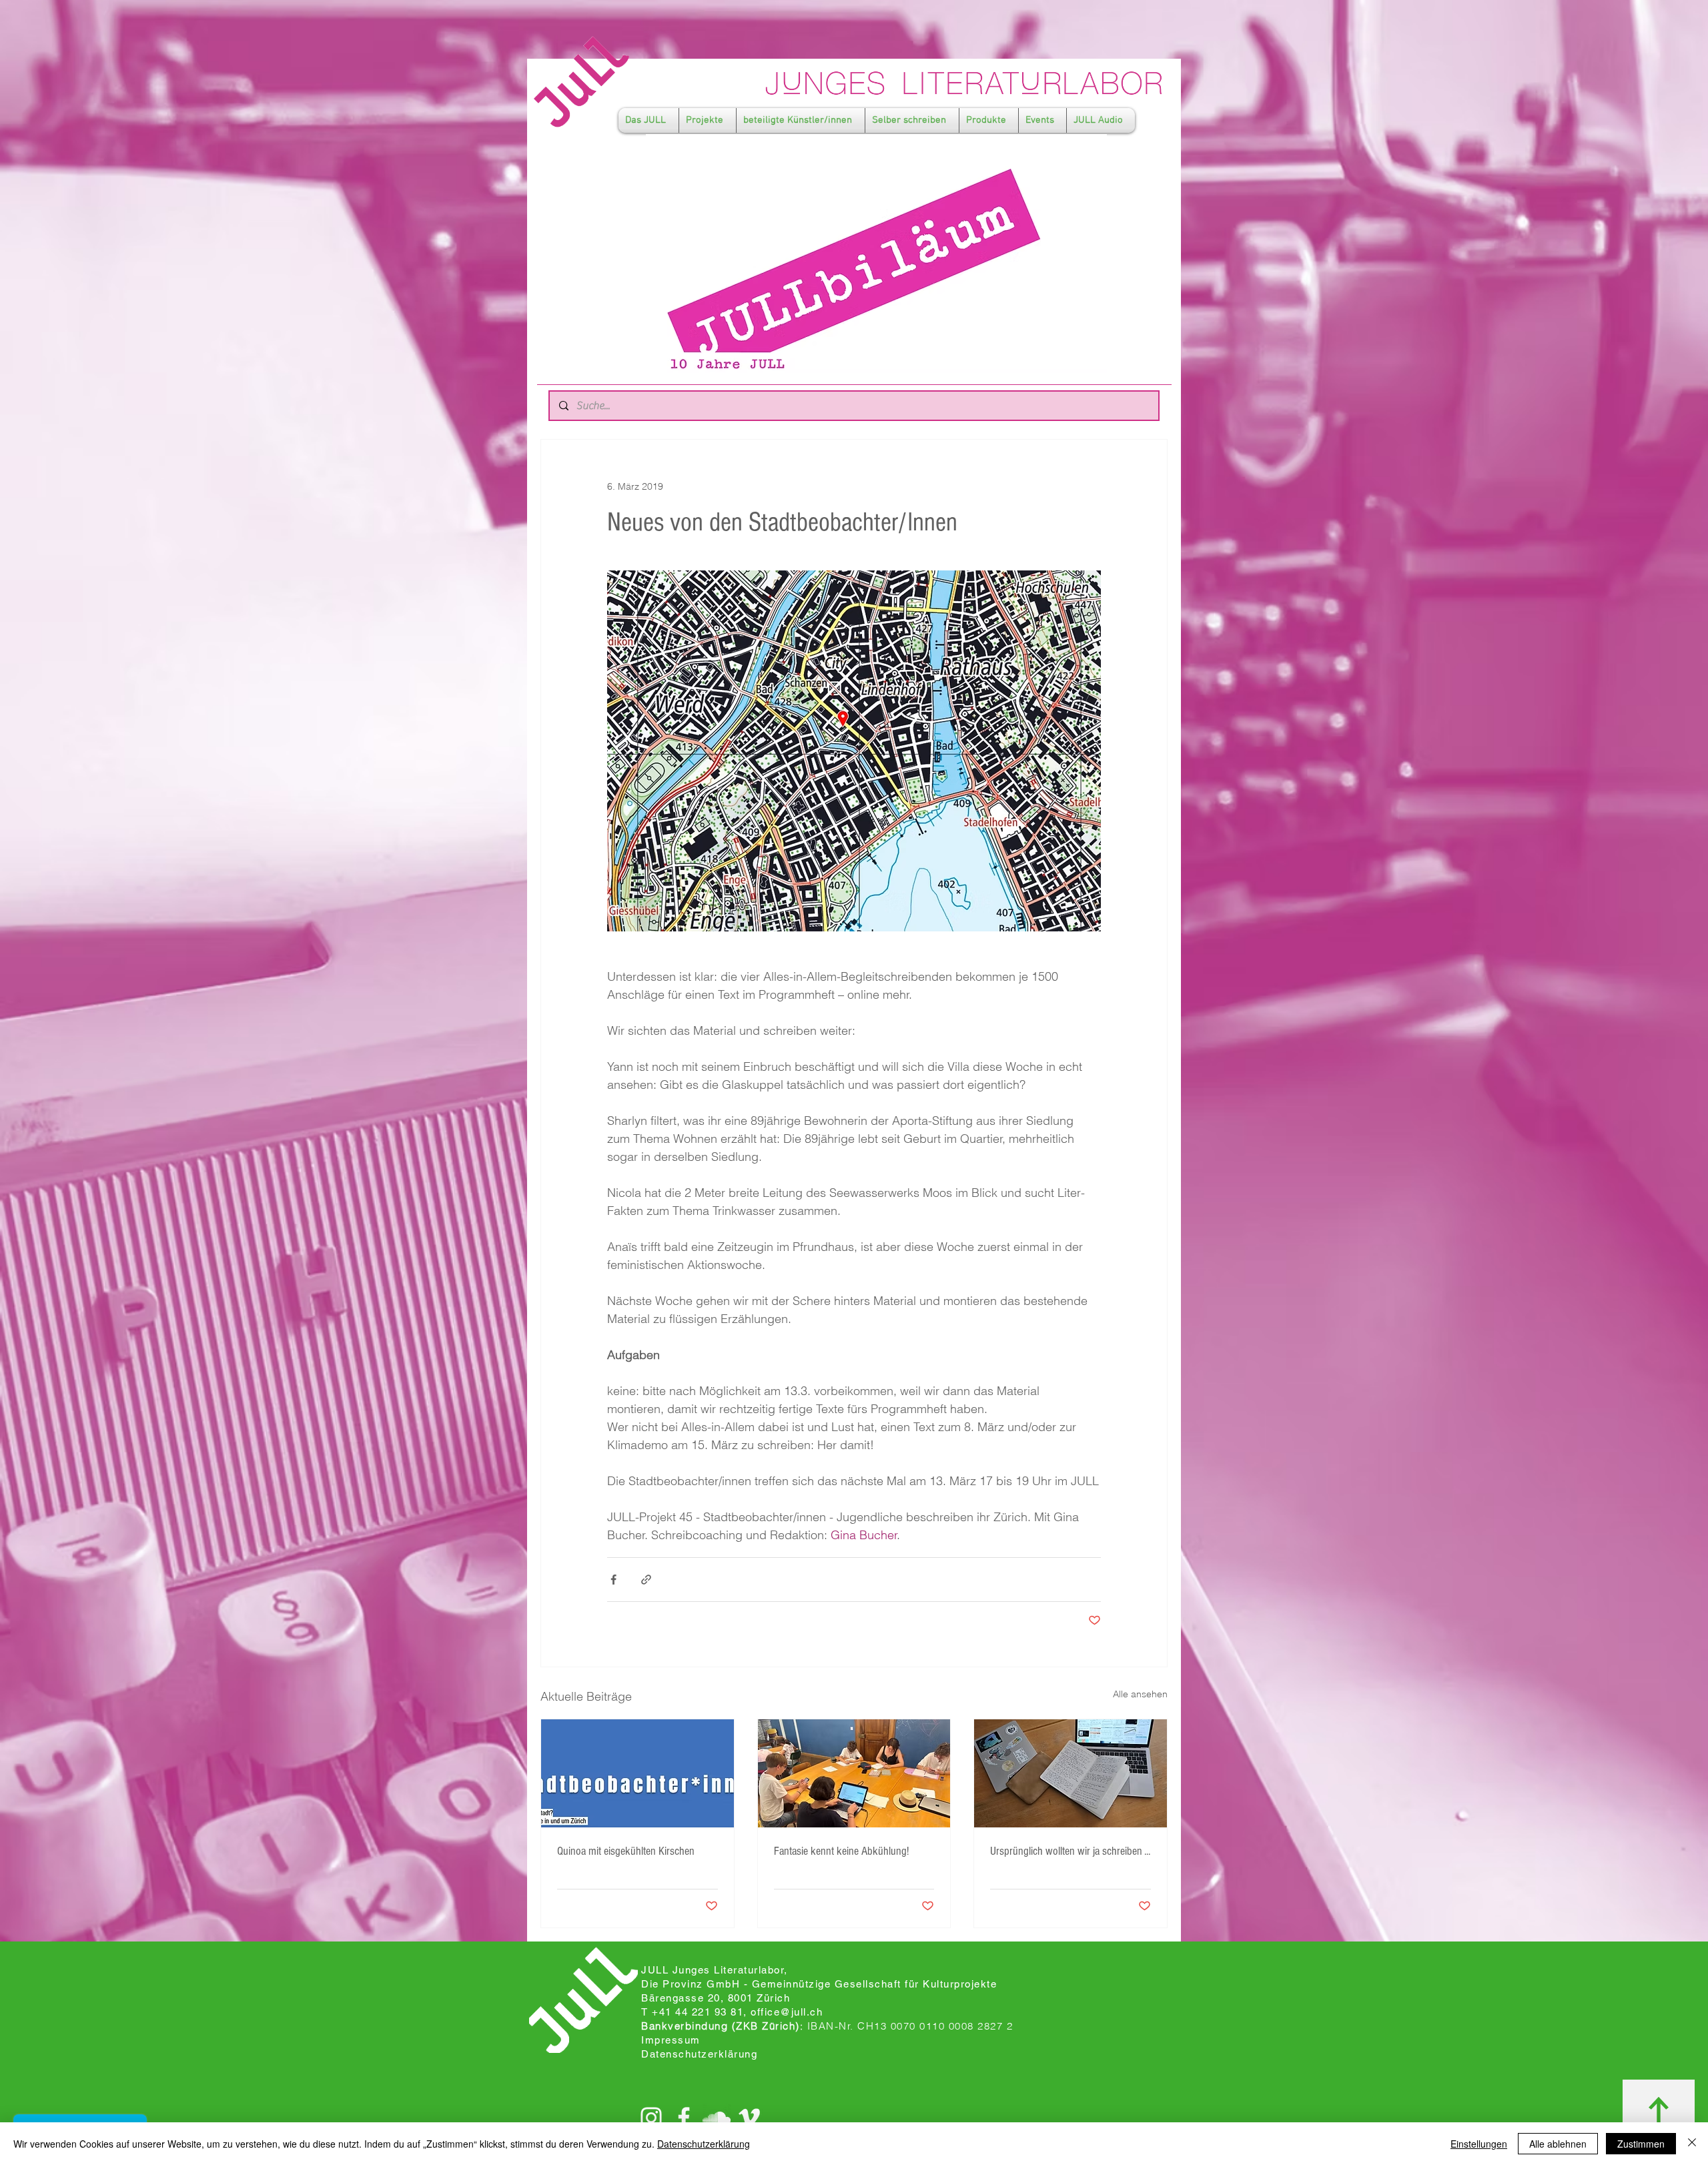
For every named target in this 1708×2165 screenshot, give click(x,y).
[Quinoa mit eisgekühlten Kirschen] (637, 1773)
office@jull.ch (787, 2012)
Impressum (671, 2040)
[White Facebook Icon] (684, 2118)
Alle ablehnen (1558, 2144)
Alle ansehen (1140, 1694)
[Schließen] (1692, 2144)
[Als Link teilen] (646, 1580)
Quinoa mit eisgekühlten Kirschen (626, 1851)
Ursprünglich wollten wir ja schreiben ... (1070, 1851)
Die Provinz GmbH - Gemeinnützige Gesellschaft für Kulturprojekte (819, 1984)
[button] (649, 120)
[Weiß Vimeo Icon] (749, 2118)
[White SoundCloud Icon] (717, 2118)
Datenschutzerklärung (704, 2144)
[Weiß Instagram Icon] (651, 2118)
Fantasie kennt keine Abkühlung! (841, 1851)
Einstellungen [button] (1479, 2144)
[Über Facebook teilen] (613, 1580)
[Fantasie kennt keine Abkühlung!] (854, 1773)
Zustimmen (1641, 2144)
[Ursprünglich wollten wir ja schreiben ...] (1071, 1773)
